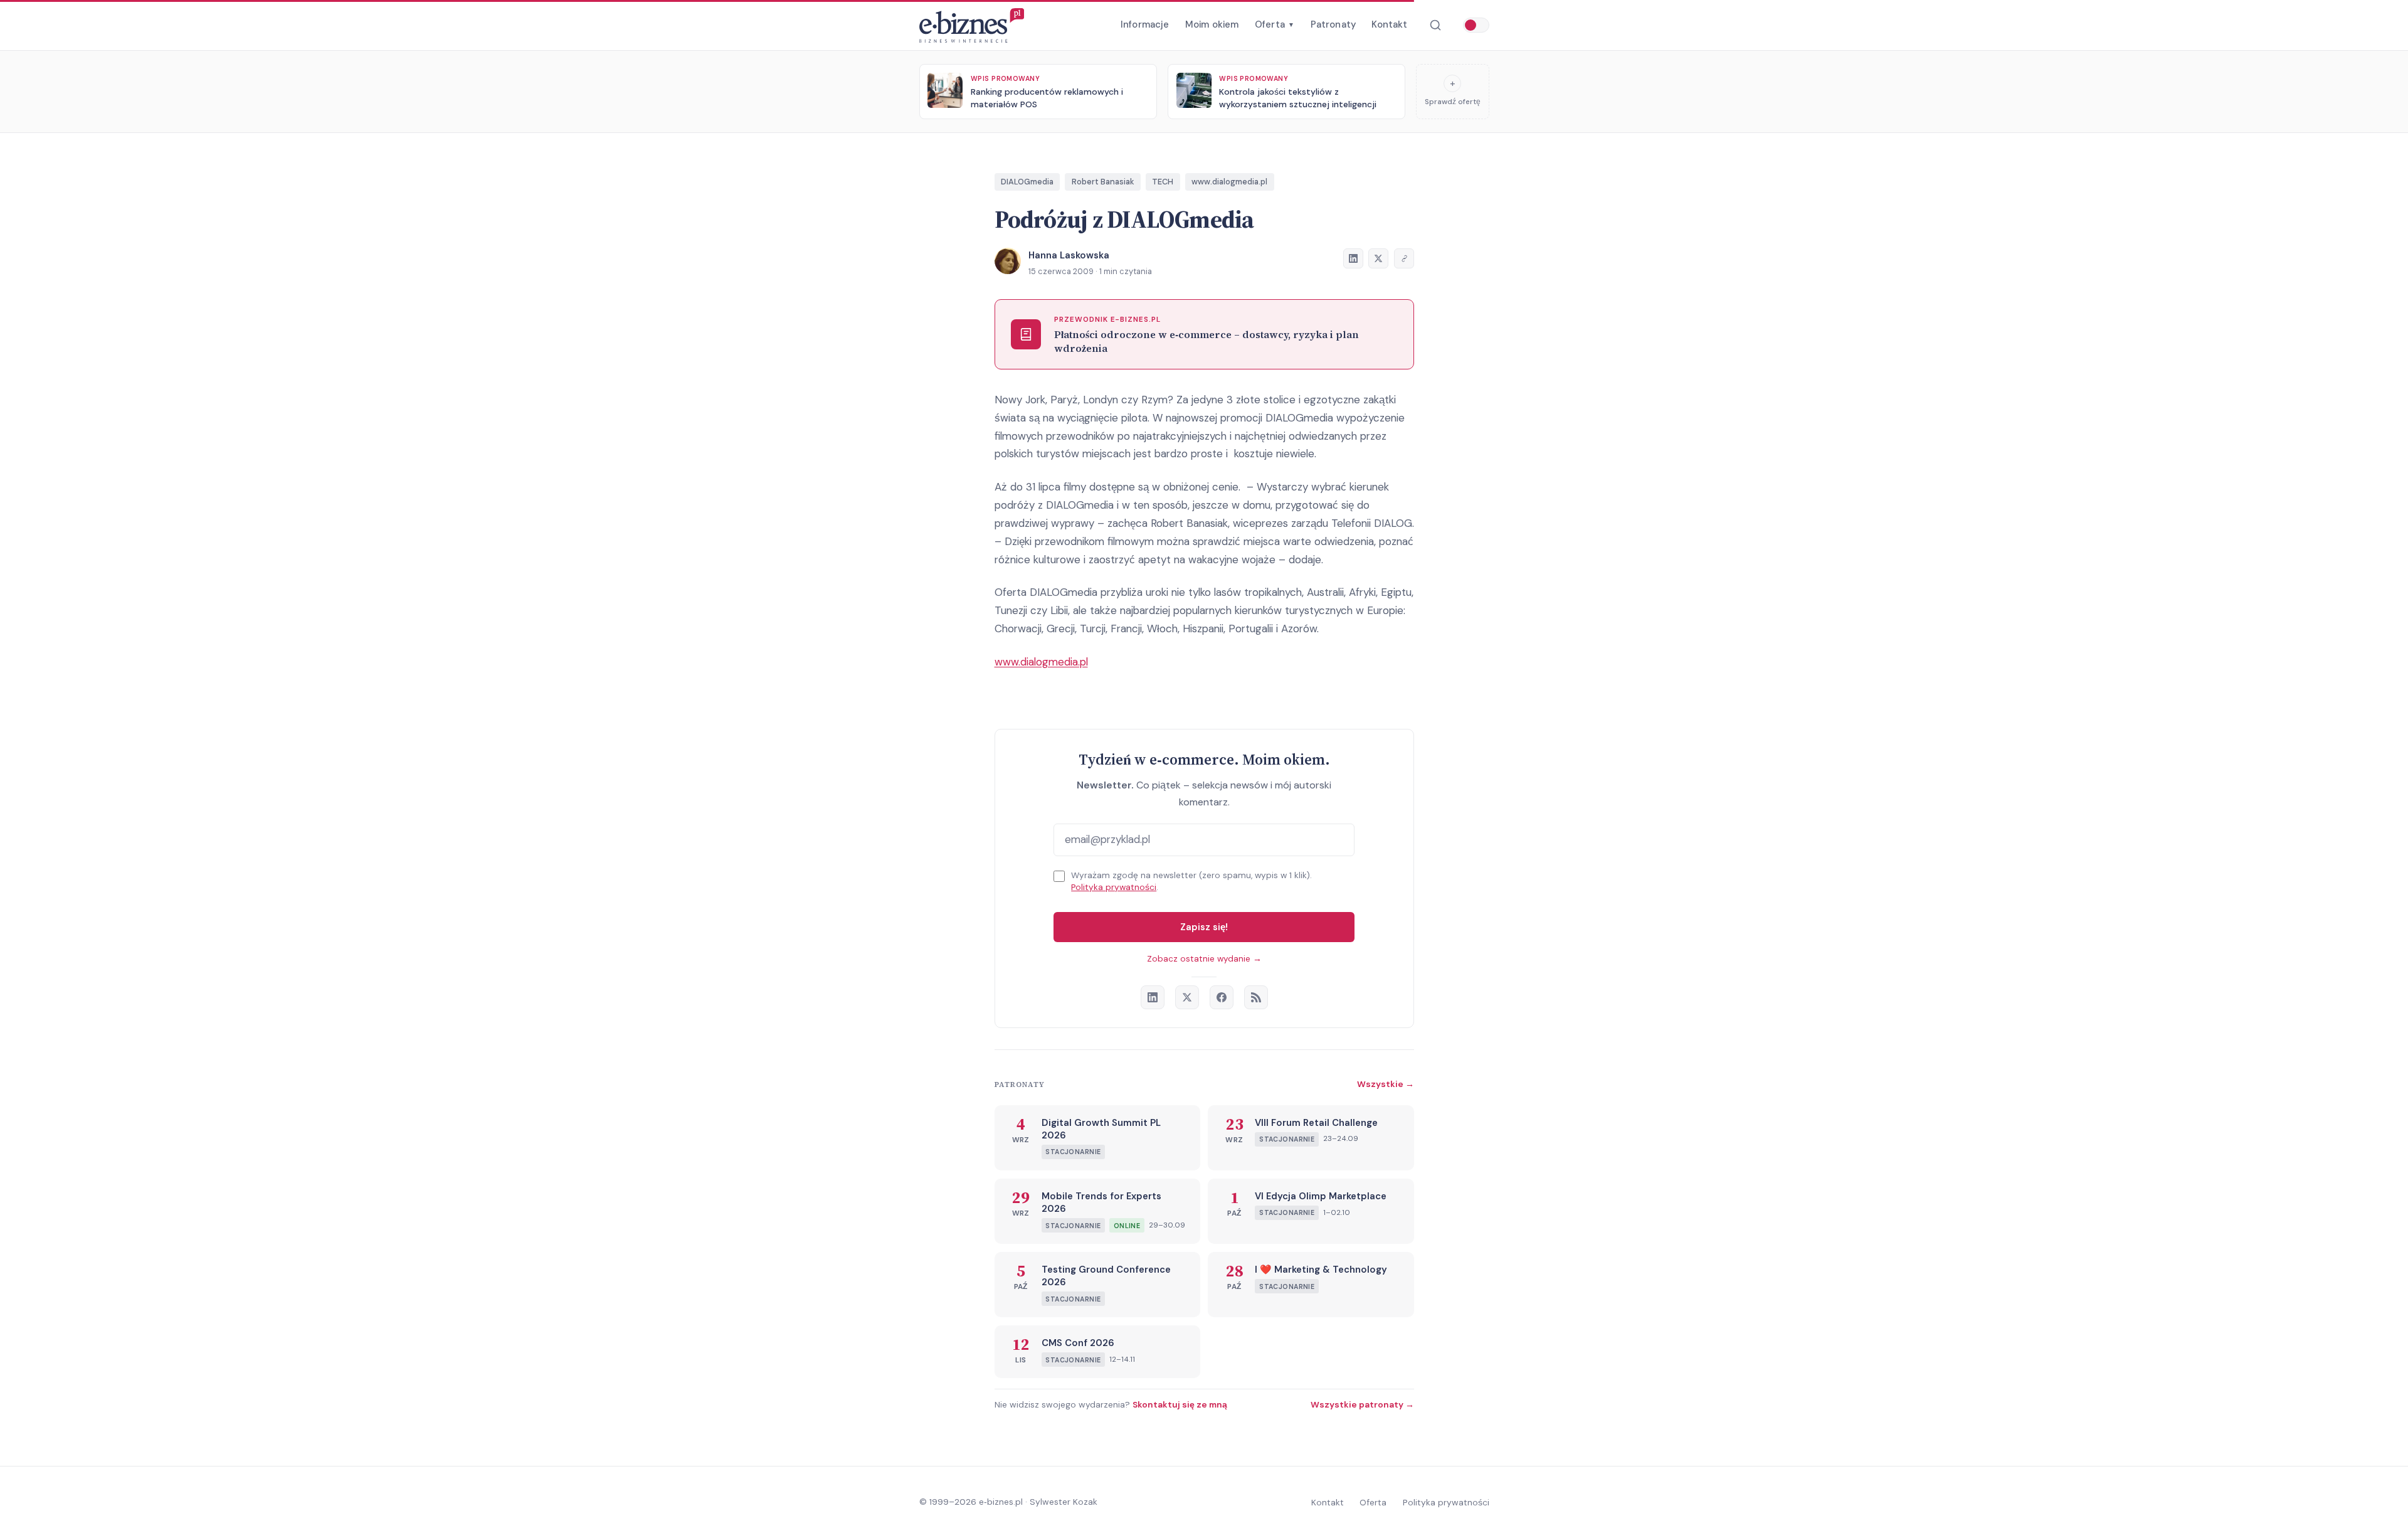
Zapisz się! (1204, 927)
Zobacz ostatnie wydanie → (1204, 959)
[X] (1187, 997)
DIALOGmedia (1027, 182)
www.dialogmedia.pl (1229, 182)
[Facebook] (1222, 997)
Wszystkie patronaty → (1362, 1404)
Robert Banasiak (1103, 182)
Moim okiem (1212, 24)
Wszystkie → (1386, 1084)
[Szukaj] (1435, 25)
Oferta (1275, 24)
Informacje (1145, 24)
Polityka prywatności (1114, 887)
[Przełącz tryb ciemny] (1476, 25)
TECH (1163, 182)
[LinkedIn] (1153, 997)
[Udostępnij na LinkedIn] (1353, 258)
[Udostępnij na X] (1378, 258)
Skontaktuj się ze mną (1180, 1404)
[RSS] (1256, 997)
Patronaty (1333, 24)
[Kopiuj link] (1404, 258)
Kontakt (1389, 24)
